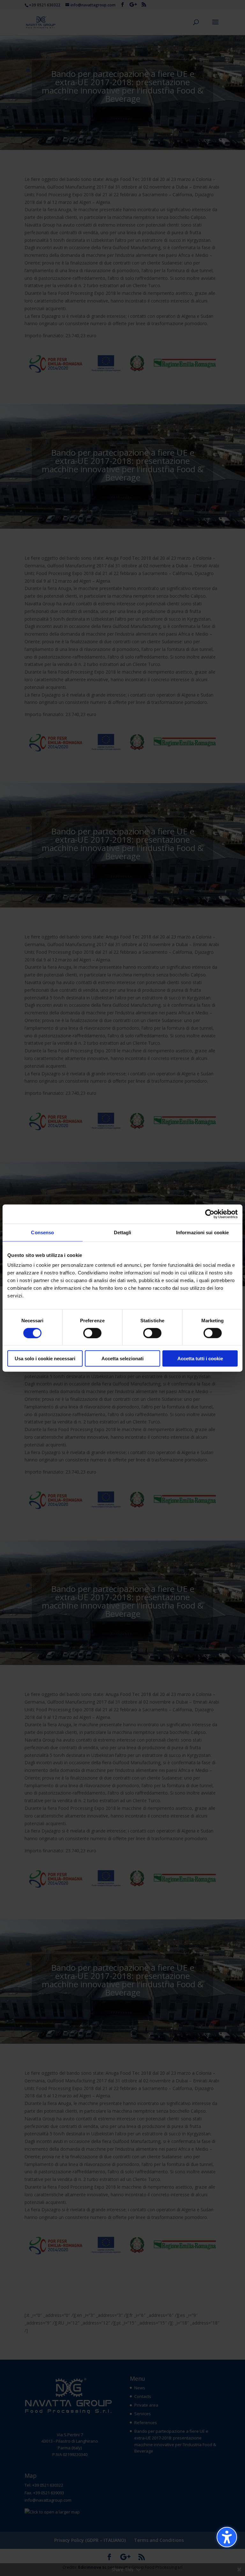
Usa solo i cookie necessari (45, 1359)
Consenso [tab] (42, 1232)
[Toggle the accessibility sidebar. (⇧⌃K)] (227, 2537)
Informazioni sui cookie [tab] (202, 1232)
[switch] (92, 1333)
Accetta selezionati (122, 1359)
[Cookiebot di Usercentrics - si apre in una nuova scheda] (210, 1214)
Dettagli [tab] (123, 1232)
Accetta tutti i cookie (200, 1359)
